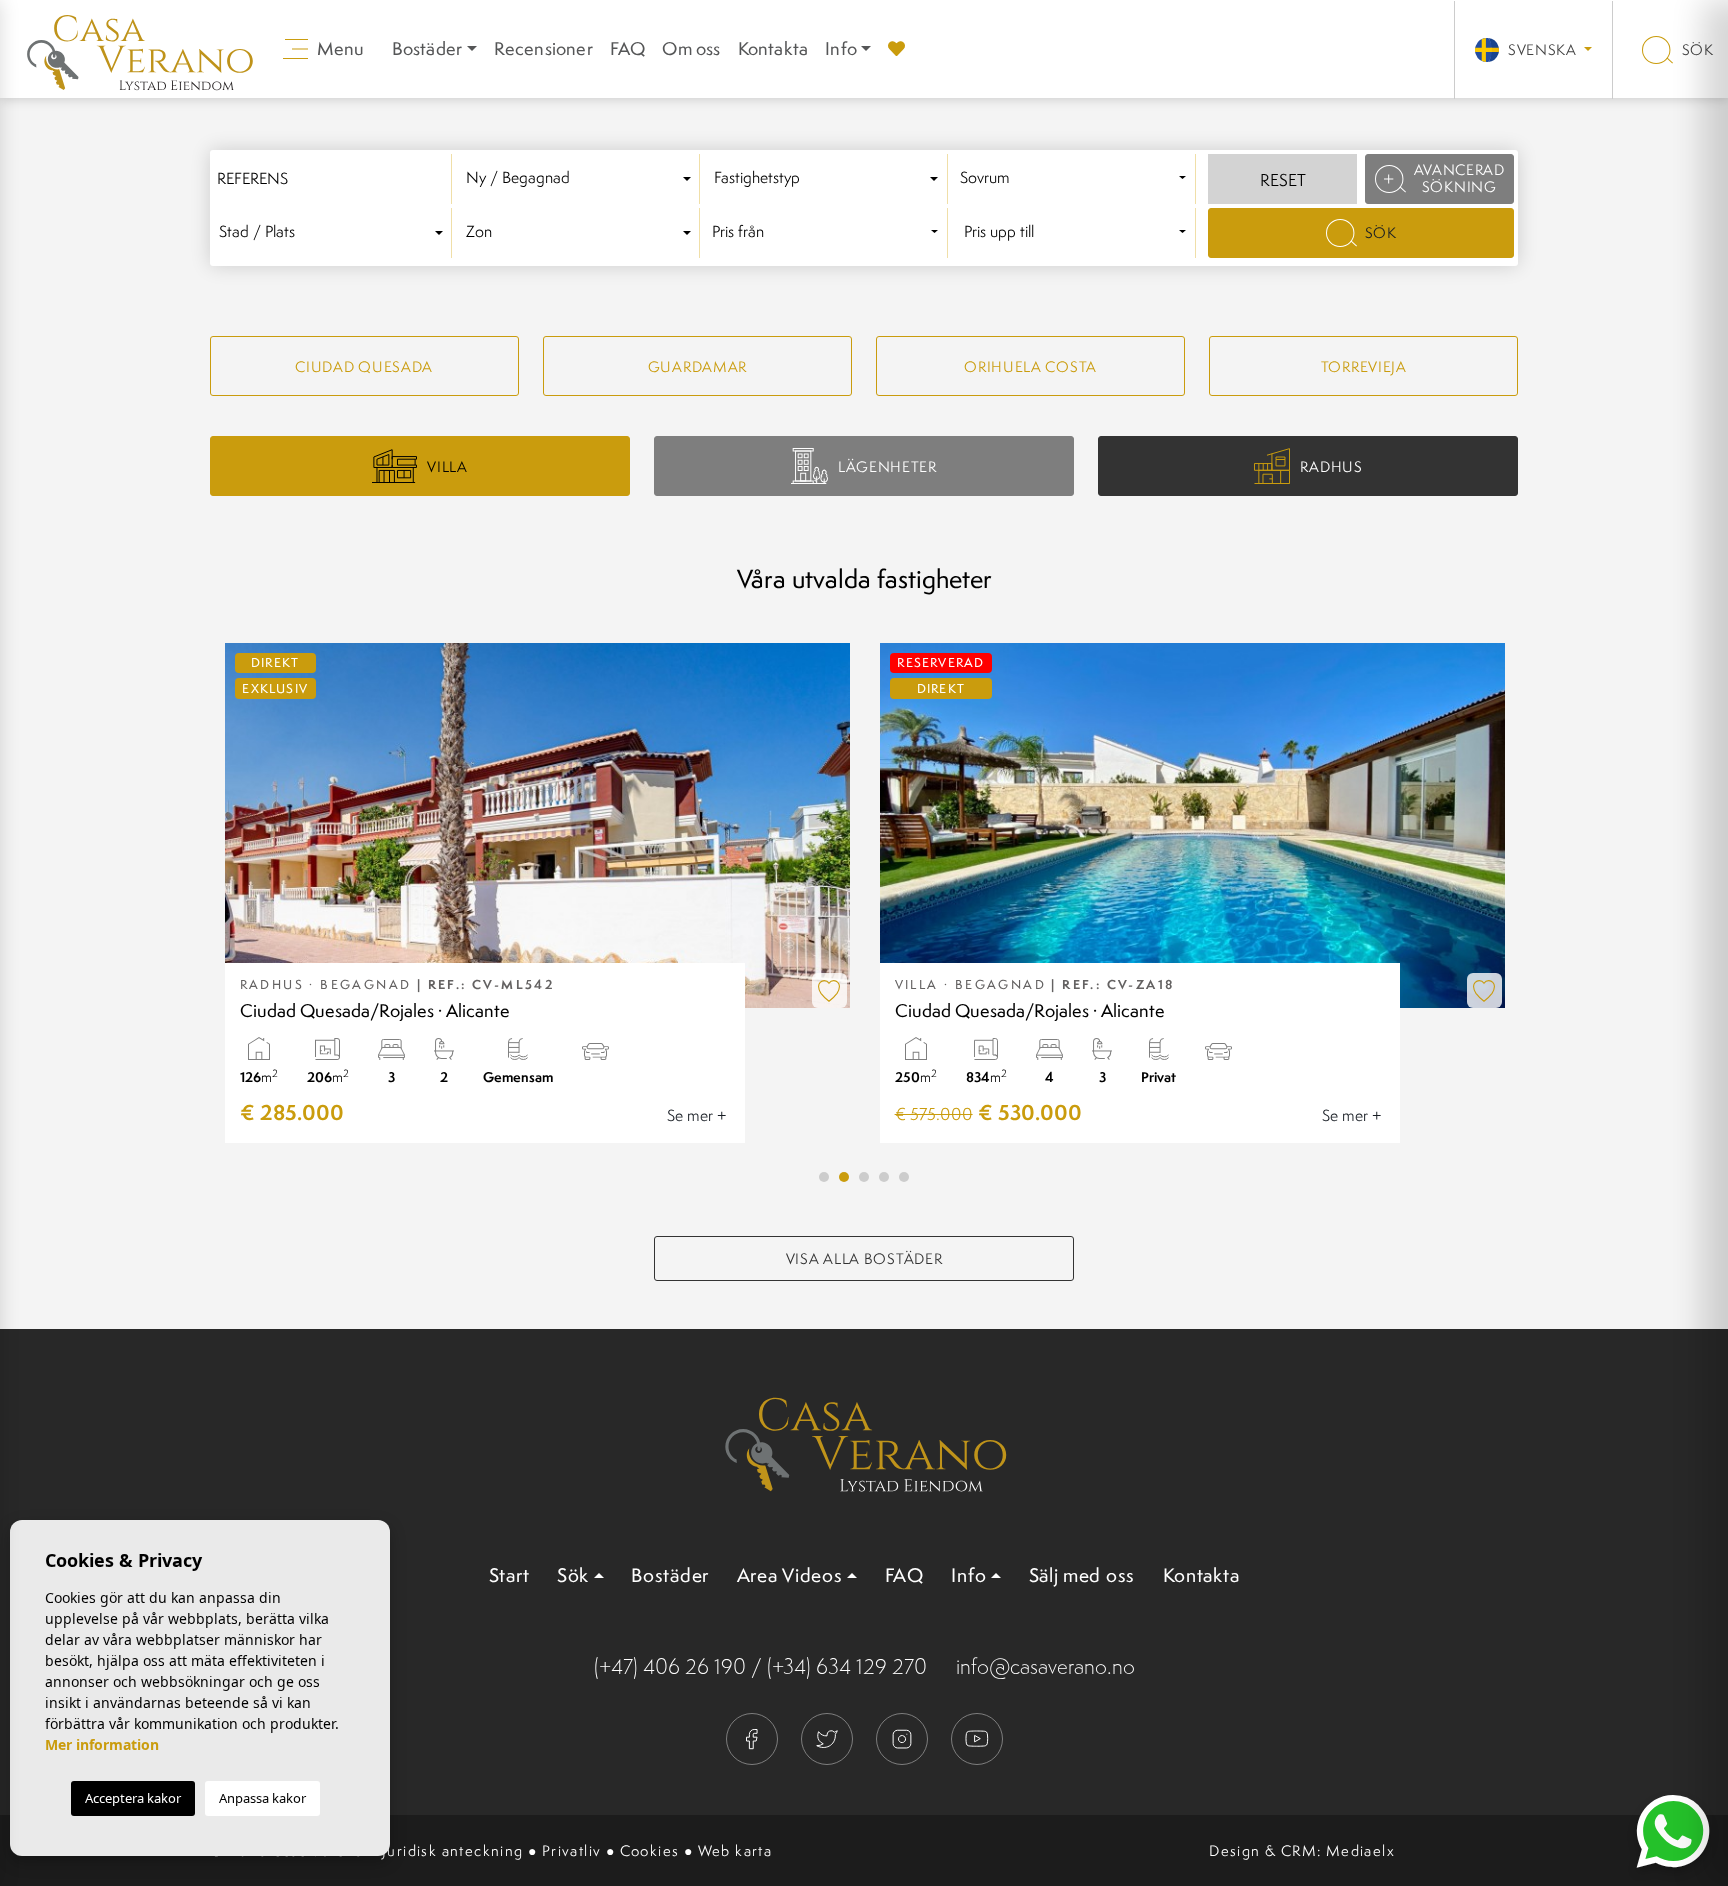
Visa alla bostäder (864, 1258)
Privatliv (572, 1850)
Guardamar (697, 366)
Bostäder (670, 1575)
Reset (1283, 180)
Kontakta (773, 48)
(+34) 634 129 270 (847, 1666)
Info (841, 48)
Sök (1696, 49)
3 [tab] (864, 1177)
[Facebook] (753, 1736)
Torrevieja (1364, 366)
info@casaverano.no (1045, 1666)
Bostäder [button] (427, 48)
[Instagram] (903, 1736)
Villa (447, 466)
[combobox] (582, 179)
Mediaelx (1360, 1850)
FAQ (628, 48)
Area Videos (790, 1575)
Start (509, 1575)
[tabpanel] (537, 893)
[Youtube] (977, 1736)
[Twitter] (828, 1736)
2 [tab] (844, 1177)
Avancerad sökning (1459, 178)
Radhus (1331, 466)
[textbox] (581, 178)
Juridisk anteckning (453, 1850)
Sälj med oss (1082, 1575)
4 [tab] (884, 1177)
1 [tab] (824, 1177)
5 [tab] (904, 1177)
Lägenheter (887, 466)
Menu (339, 48)
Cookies (650, 1850)
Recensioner (543, 48)
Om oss (691, 48)
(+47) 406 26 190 (670, 1666)
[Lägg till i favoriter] (829, 990)
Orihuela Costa (1030, 366)
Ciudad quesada (364, 366)
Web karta (735, 1850)
